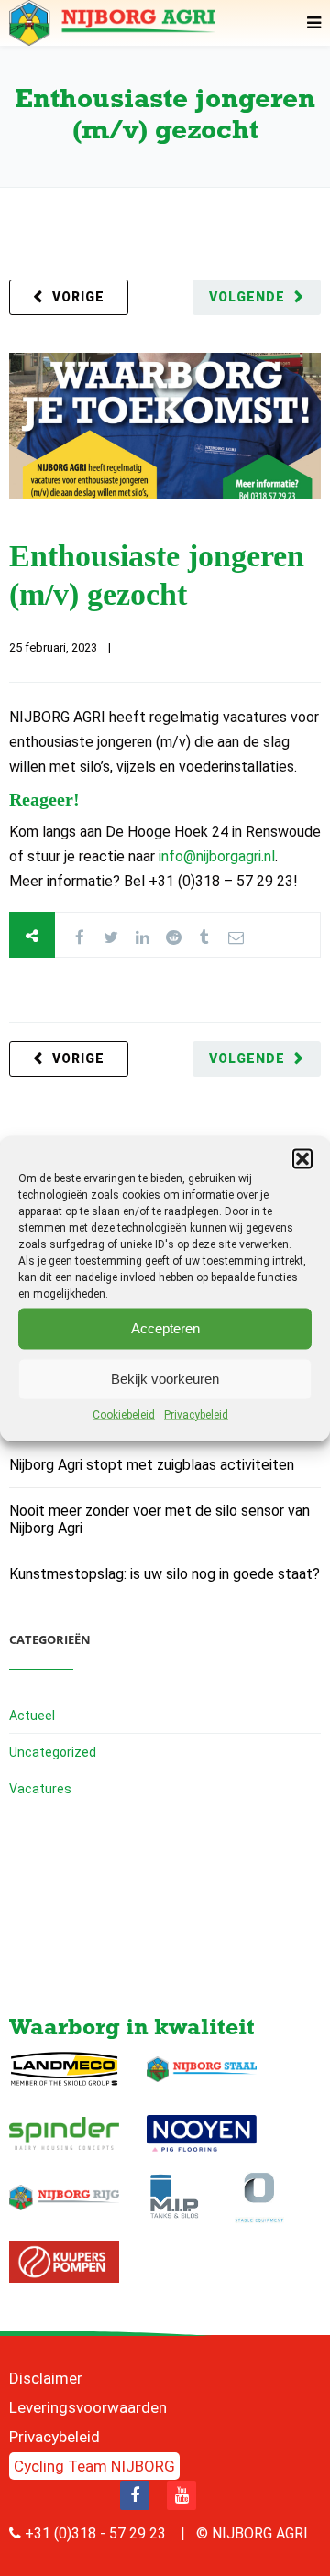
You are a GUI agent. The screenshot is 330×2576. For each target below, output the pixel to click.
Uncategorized (53, 1752)
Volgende (247, 297)
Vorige (78, 297)
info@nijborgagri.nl (217, 856)
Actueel (32, 1716)
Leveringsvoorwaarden (88, 2407)
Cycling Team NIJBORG (94, 2466)
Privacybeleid (196, 1414)
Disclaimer (46, 2378)
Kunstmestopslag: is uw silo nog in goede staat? (165, 1574)
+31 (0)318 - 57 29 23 (95, 2533)
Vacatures (40, 1789)
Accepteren (165, 1328)
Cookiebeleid (124, 1414)
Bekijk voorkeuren (165, 1379)
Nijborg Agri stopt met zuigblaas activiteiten (152, 1465)
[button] (302, 1158)
